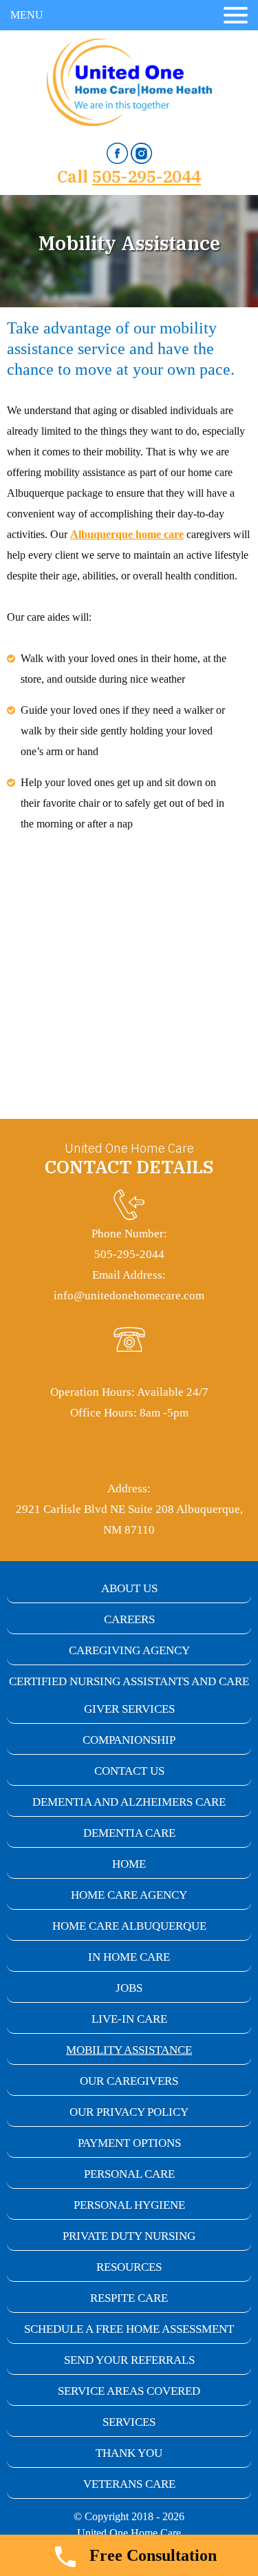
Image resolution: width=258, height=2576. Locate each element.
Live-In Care (129, 2019)
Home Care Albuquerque (129, 1926)
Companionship (129, 1740)
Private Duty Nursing (129, 2236)
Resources (129, 2267)
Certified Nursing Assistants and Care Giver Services (129, 1695)
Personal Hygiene (129, 2205)
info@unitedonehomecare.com (129, 1296)
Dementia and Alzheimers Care (129, 1802)
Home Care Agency (129, 1895)
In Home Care (129, 1957)
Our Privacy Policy (129, 2112)
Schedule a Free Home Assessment (129, 2329)
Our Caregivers (129, 2081)
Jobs (129, 1988)
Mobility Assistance (129, 2050)
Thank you (129, 2453)
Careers (129, 1619)
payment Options (129, 2143)
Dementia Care (129, 1833)
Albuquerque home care (127, 534)
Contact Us (129, 1771)
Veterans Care (129, 2484)
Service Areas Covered (129, 2391)
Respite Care (129, 2298)
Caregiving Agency (129, 1650)
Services (129, 2422)
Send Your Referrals (129, 2360)
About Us (129, 1588)
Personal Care (129, 2174)
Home (129, 1864)
